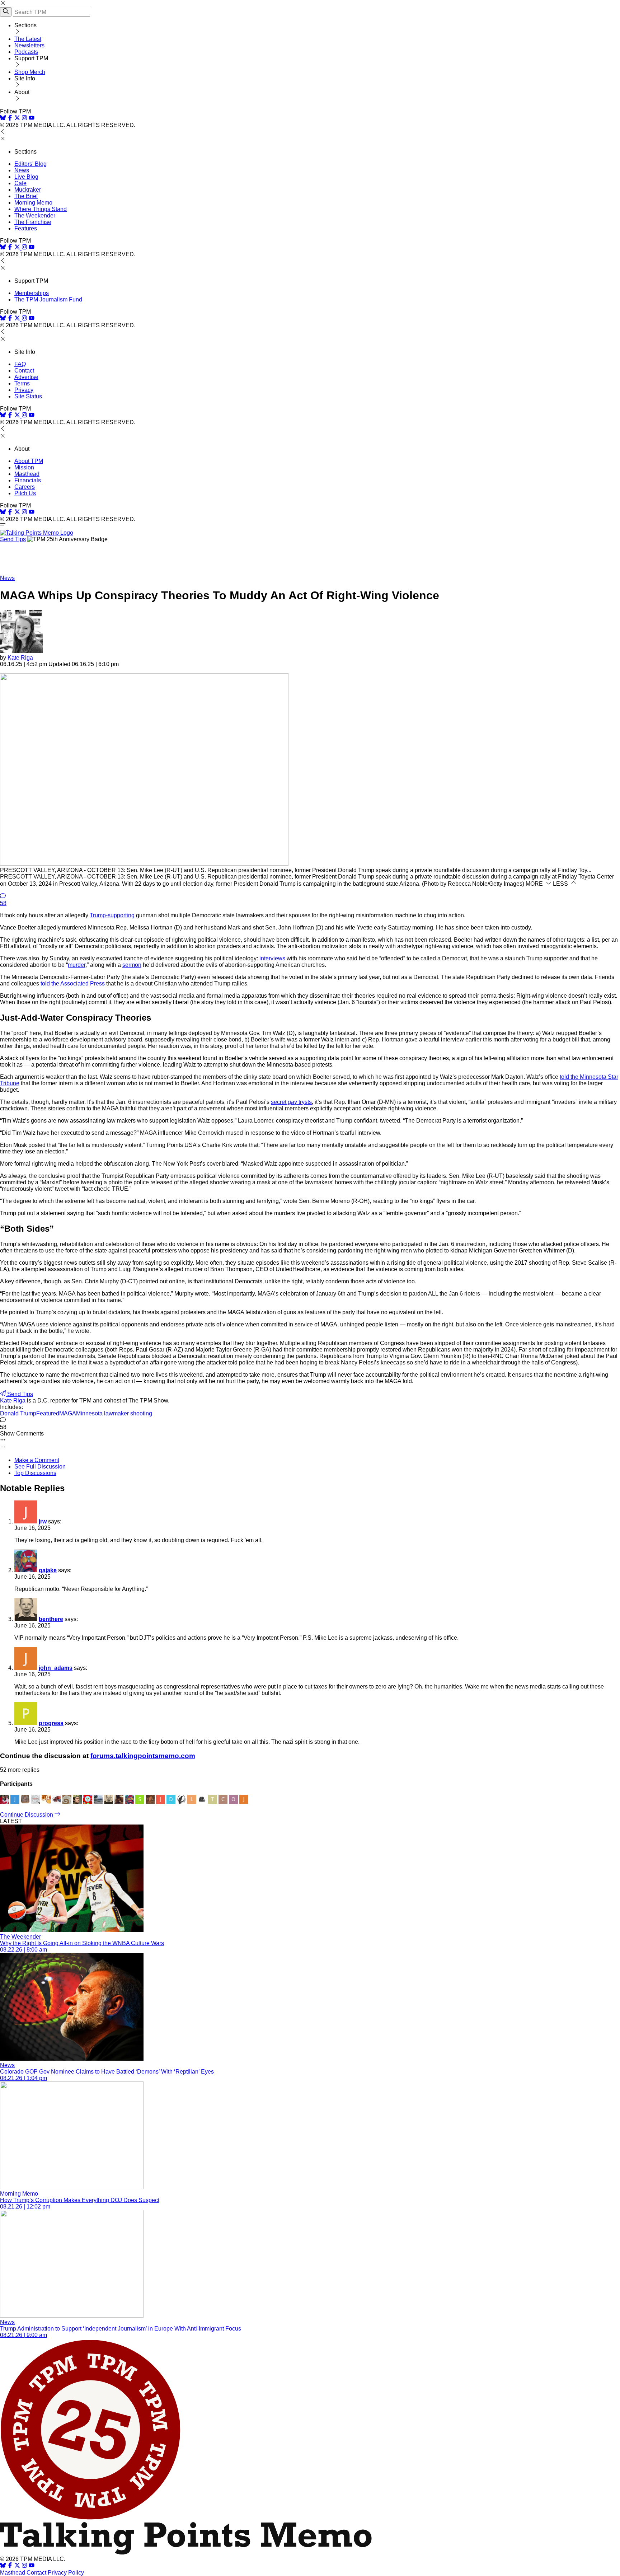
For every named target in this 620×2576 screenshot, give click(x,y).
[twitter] (17, 2566)
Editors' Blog (30, 164)
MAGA (68, 1413)
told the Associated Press (73, 983)
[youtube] (32, 119)
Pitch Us (25, 493)
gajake (48, 1570)
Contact (24, 371)
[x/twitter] (18, 119)
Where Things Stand (41, 209)
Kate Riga (20, 658)
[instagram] (24, 119)
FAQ (20, 364)
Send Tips (13, 539)
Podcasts (26, 52)
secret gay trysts (291, 1102)
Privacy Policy (66, 2573)
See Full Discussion (40, 1467)
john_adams (56, 1668)
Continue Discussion (27, 1815)
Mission (24, 467)
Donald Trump (18, 1413)
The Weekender (35, 216)
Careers (25, 487)
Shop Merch (30, 72)
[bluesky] (3, 119)
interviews (272, 958)
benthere (51, 1619)
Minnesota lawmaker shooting (114, 1413)
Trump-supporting (112, 915)
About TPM (29, 461)
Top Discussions (35, 1473)
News (22, 170)
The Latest (28, 39)
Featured (48, 1413)
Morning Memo (33, 203)
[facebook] (10, 119)
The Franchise (33, 222)
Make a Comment (37, 1460)
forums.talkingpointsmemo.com (143, 1756)
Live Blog (26, 177)
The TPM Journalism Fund (48, 299)
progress (51, 1723)
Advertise (26, 377)
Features (26, 228)
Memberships (32, 293)
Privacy (24, 390)
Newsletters (29, 45)
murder (77, 965)
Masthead (27, 474)
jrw (43, 1521)
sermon (132, 965)
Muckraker (28, 190)
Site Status (28, 396)
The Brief (26, 196)
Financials (28, 480)
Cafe (20, 183)
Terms (22, 383)
